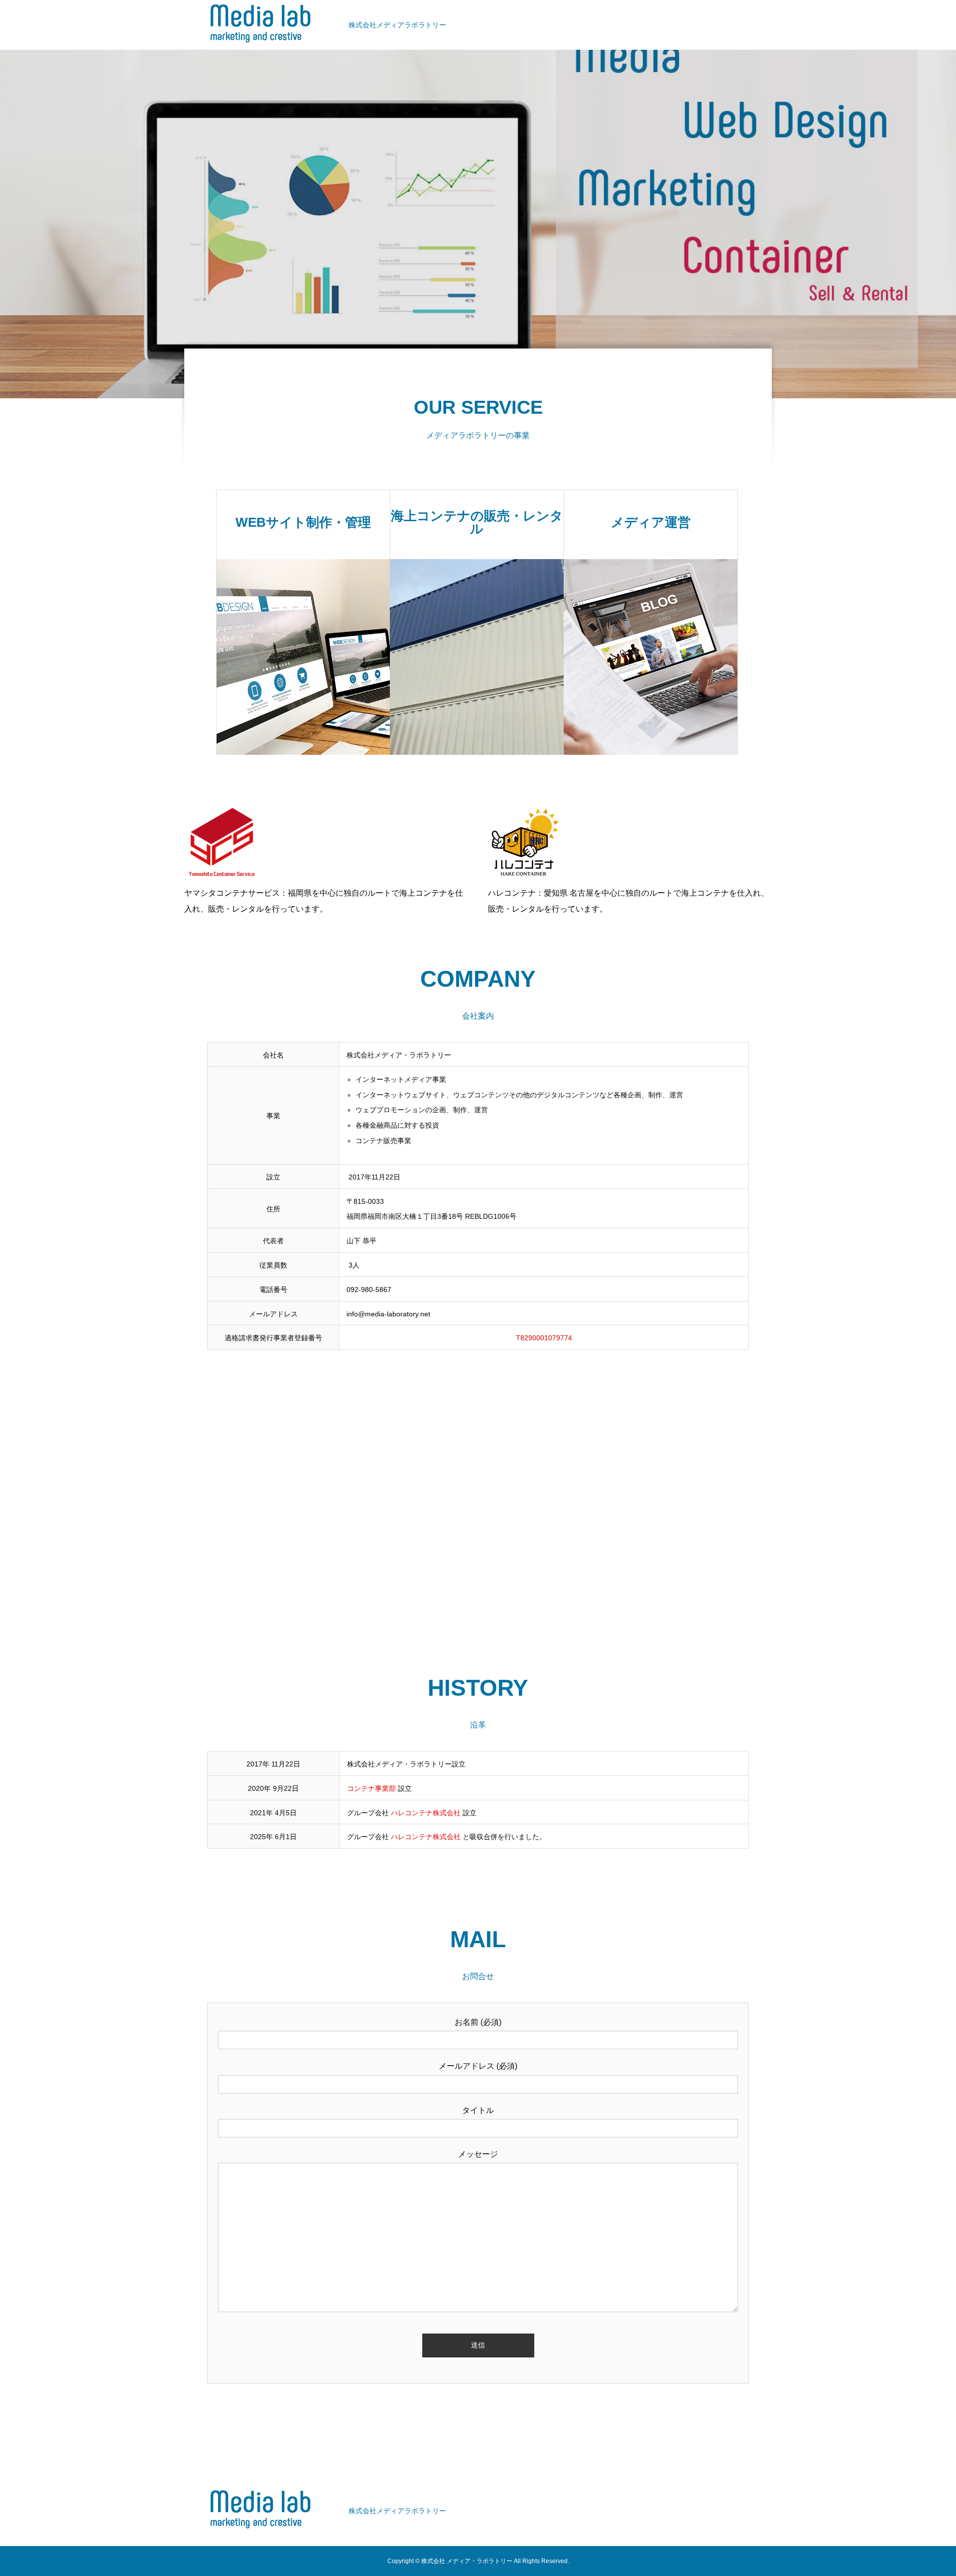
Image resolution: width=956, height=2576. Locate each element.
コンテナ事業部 (371, 1788)
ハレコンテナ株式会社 (426, 1813)
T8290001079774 (544, 1338)
